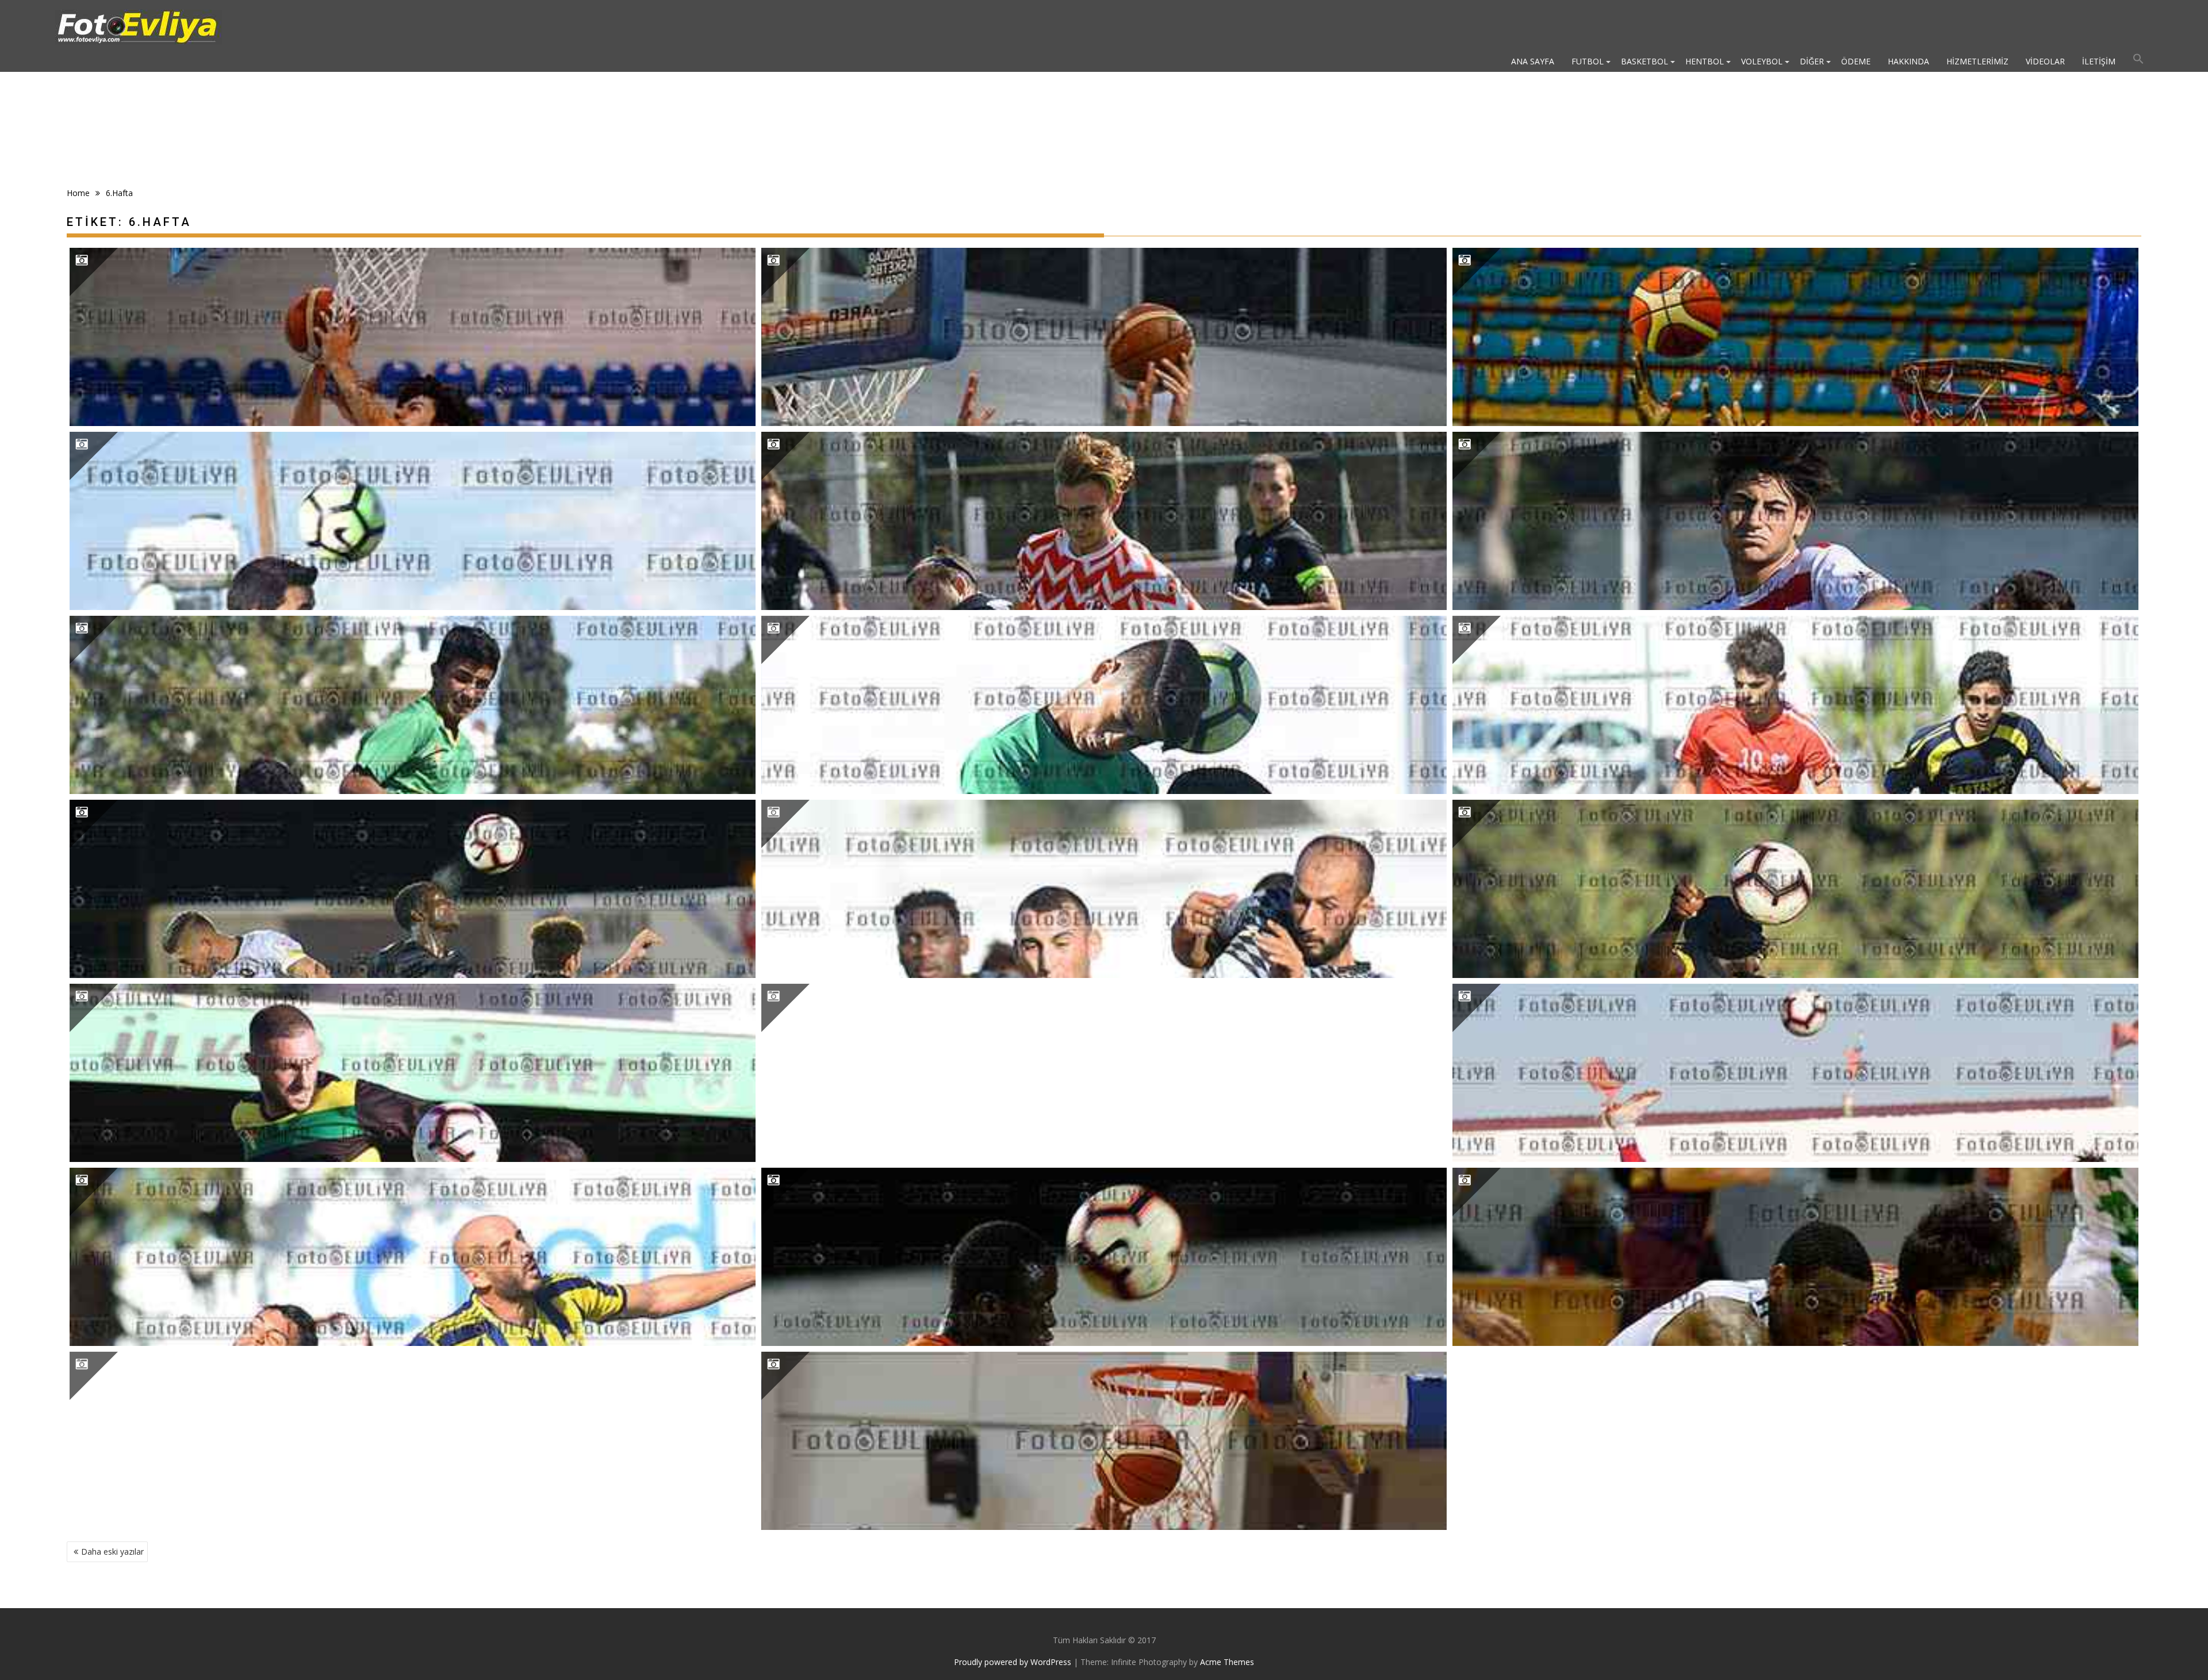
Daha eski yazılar (112, 1551)
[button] (2138, 62)
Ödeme (1856, 61)
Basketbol (1644, 61)
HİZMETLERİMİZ (1977, 61)
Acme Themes (1227, 1662)
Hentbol (1705, 61)
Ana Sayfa (1533, 61)
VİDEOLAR (2045, 61)
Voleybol (1762, 61)
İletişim (2099, 61)
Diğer (1812, 61)
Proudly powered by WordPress (1013, 1662)
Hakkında (1908, 61)
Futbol (1588, 61)
